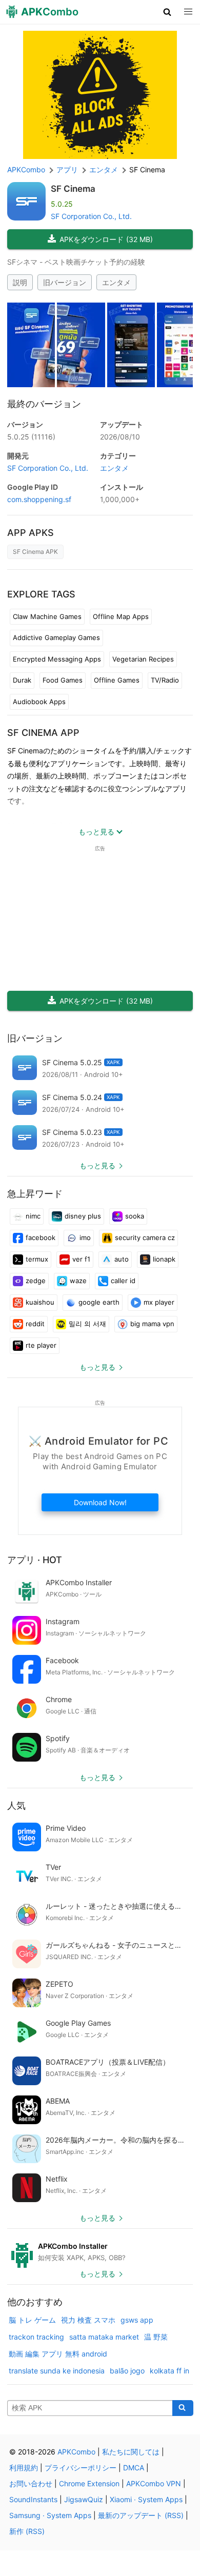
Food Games (63, 680)
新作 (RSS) (27, 2531)
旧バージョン (65, 282)
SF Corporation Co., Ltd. (91, 216)
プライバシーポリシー (81, 2468)
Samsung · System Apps (50, 2515)
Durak (22, 680)
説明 (20, 282)
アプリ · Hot (35, 1560)
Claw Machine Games (47, 616)
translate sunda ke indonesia (57, 2371)
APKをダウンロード (106, 239)
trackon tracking (36, 2337)
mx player (159, 1302)
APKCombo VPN (154, 2483)
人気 (16, 1805)
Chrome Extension (89, 2483)
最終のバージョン (44, 404)
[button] (167, 12)
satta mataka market (104, 2337)
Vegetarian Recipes (143, 659)
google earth (99, 1302)
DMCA (134, 2468)
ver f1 (81, 1259)
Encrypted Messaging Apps (57, 659)
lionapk (164, 1259)
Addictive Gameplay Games (56, 637)
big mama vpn (152, 1324)
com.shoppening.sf (39, 499)
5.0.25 (31, 437)
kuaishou (40, 1302)
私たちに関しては (131, 2452)
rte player (41, 1345)
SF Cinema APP (43, 733)
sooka (135, 1216)
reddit (35, 1324)
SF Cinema (73, 189)
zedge (36, 1281)
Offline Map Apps (121, 616)
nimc (33, 1216)
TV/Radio (165, 680)
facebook (41, 1237)
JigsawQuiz (84, 2499)
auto (122, 1259)
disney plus (83, 1216)
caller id (123, 1281)
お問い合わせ (31, 2483)
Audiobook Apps (39, 702)
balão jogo (127, 2371)
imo (85, 1237)
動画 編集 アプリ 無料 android (58, 2354)
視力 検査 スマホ (88, 2320)
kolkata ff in (169, 2371)
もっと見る (97, 1165)
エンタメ (116, 282)
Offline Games (117, 680)
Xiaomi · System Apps (146, 2499)
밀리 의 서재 (87, 1324)
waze (78, 1281)
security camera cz (145, 1237)
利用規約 (24, 2468)
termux (37, 1259)
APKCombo (26, 169)
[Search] (183, 2408)
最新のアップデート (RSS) (141, 2515)
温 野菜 (156, 2337)
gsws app (137, 2320)
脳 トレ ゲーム (32, 2320)
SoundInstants (33, 2499)
